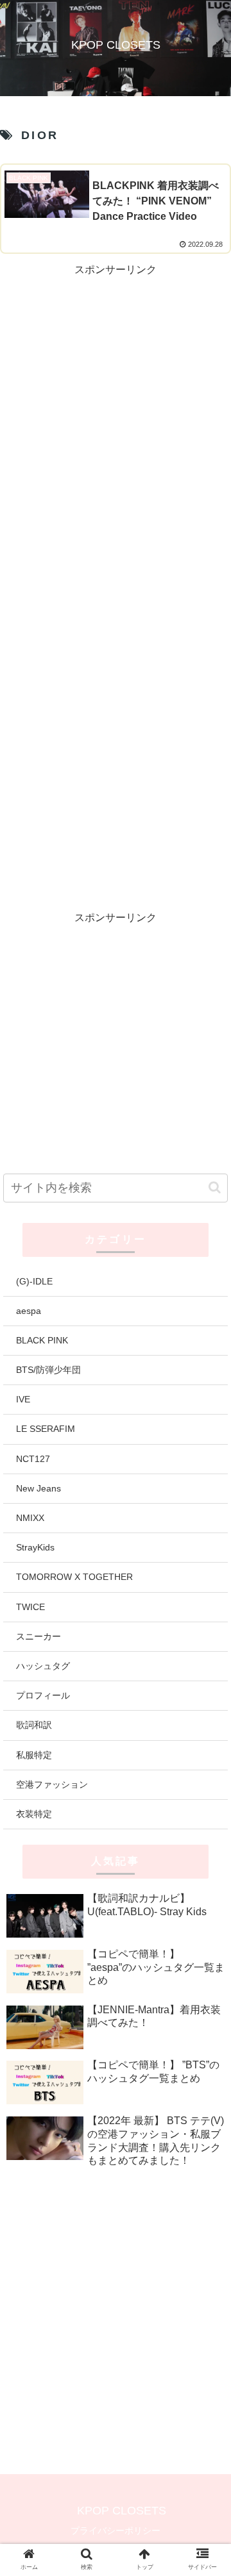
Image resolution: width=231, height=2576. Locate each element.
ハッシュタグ (43, 1666)
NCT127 (33, 1459)
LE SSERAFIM (46, 1429)
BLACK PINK (42, 1340)
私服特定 (34, 1755)
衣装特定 (34, 1814)
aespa (29, 1311)
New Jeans (38, 1488)
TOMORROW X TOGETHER (74, 1577)
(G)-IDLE (34, 1281)
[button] (215, 1187)
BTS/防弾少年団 (48, 1370)
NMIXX (30, 1518)
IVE (23, 1399)
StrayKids (35, 1547)
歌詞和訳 (34, 1725)
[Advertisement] (116, 395)
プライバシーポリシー (116, 2530)
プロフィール (43, 1695)
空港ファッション (52, 1784)
